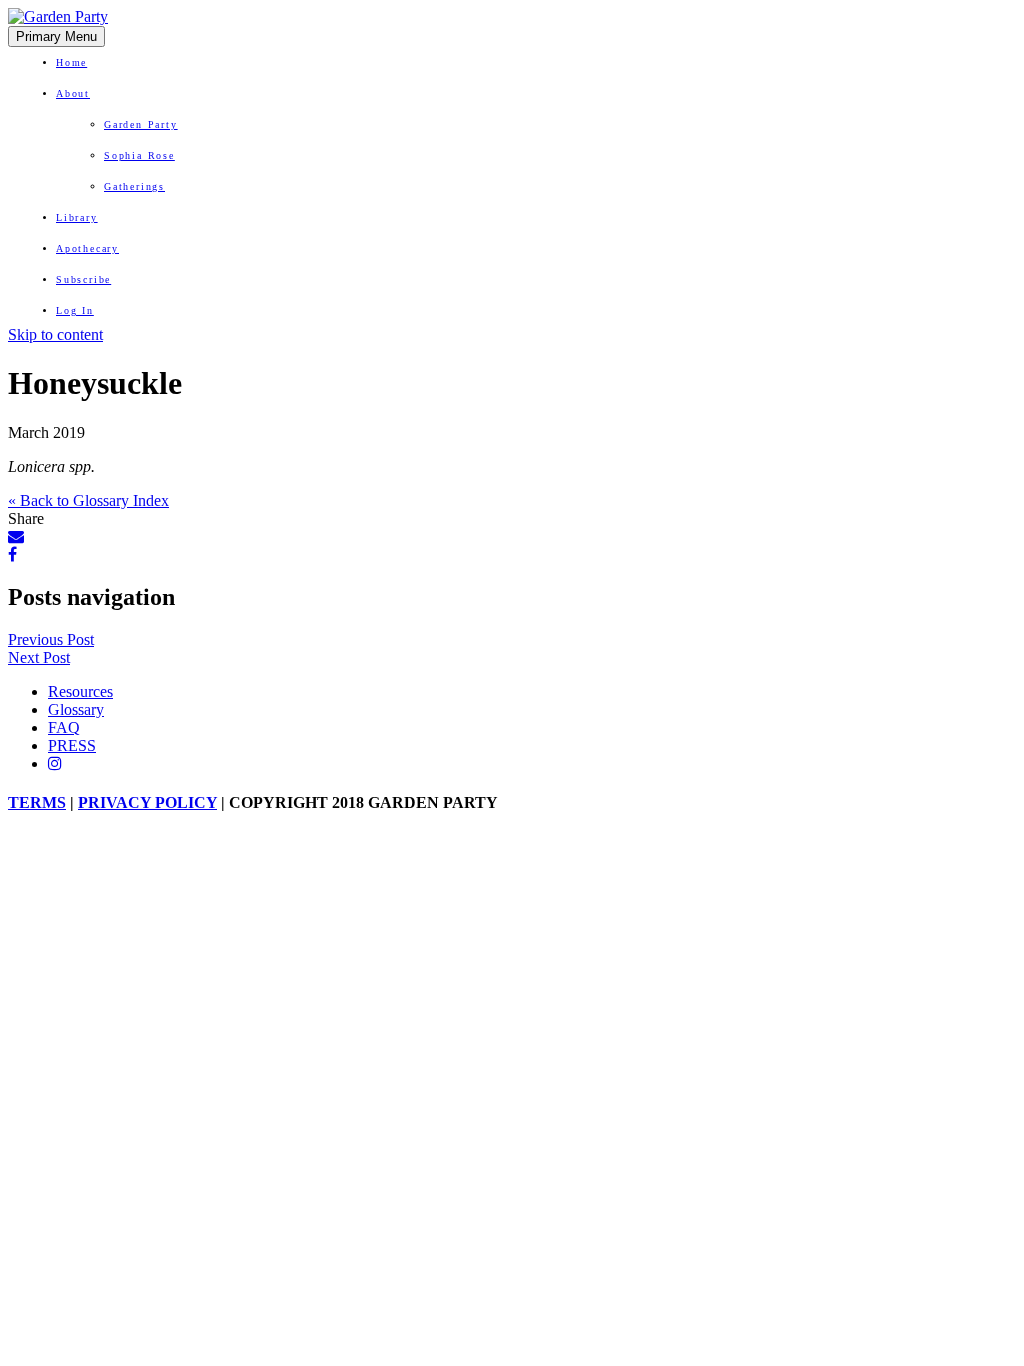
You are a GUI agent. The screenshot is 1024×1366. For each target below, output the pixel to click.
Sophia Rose (139, 155)
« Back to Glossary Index (88, 500)
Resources (80, 691)
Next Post (39, 657)
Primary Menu (56, 36)
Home (71, 62)
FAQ (64, 727)
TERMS (37, 802)
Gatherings (134, 186)
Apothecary (87, 248)
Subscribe (83, 279)
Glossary (76, 709)
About (73, 93)
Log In (75, 310)
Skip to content (55, 334)
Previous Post (51, 639)
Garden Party (141, 124)
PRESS (72, 745)
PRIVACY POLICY (147, 802)
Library (77, 217)
